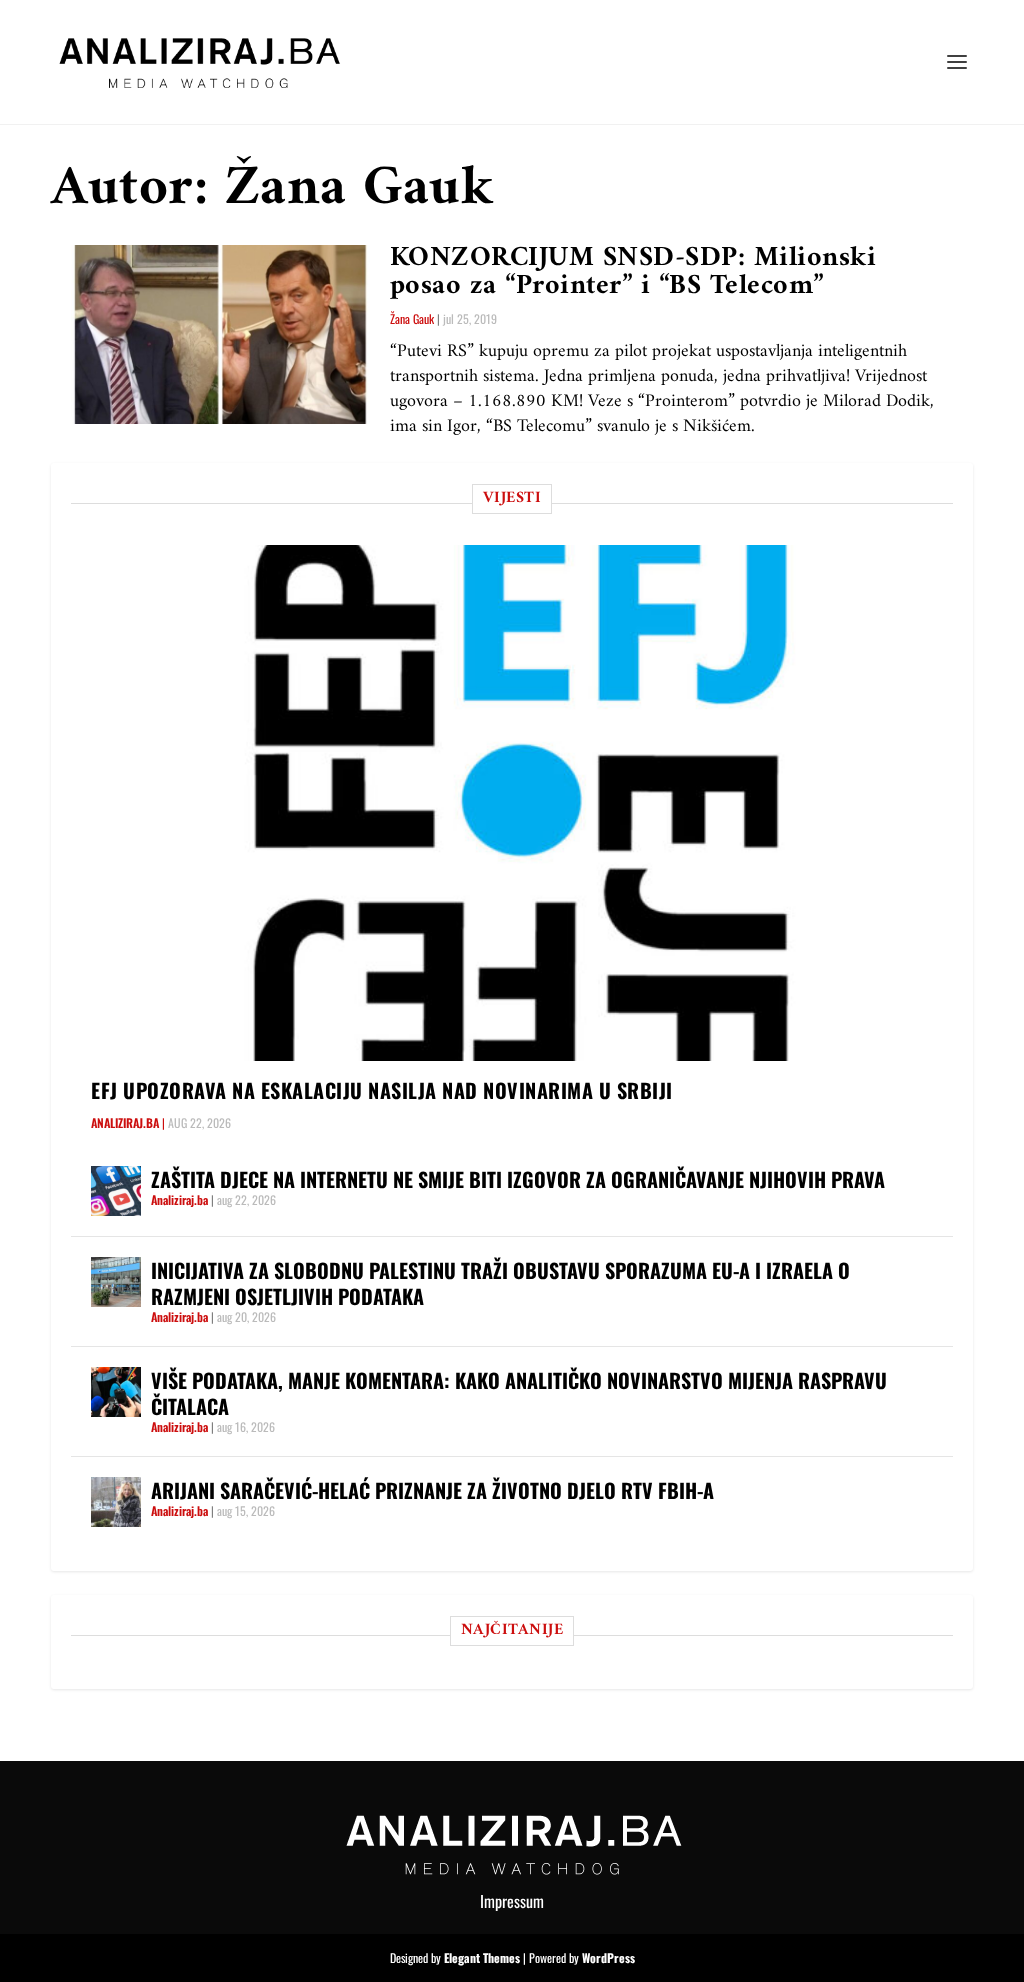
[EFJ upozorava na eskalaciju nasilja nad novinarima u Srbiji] (522, 802)
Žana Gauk (412, 318)
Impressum (512, 1901)
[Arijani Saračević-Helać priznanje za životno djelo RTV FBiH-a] (116, 1502)
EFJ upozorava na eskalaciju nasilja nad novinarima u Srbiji (382, 1090)
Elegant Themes (482, 1957)
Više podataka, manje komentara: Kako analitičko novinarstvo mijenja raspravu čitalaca (519, 1393)
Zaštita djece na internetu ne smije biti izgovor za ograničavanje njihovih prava (518, 1179)
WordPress (608, 1957)
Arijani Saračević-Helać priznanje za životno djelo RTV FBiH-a (432, 1490)
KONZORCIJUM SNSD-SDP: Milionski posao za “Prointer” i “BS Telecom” (633, 272)
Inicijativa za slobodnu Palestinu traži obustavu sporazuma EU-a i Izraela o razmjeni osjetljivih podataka (500, 1283)
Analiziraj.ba (125, 1122)
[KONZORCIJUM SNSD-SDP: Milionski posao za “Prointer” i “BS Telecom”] (220, 334)
